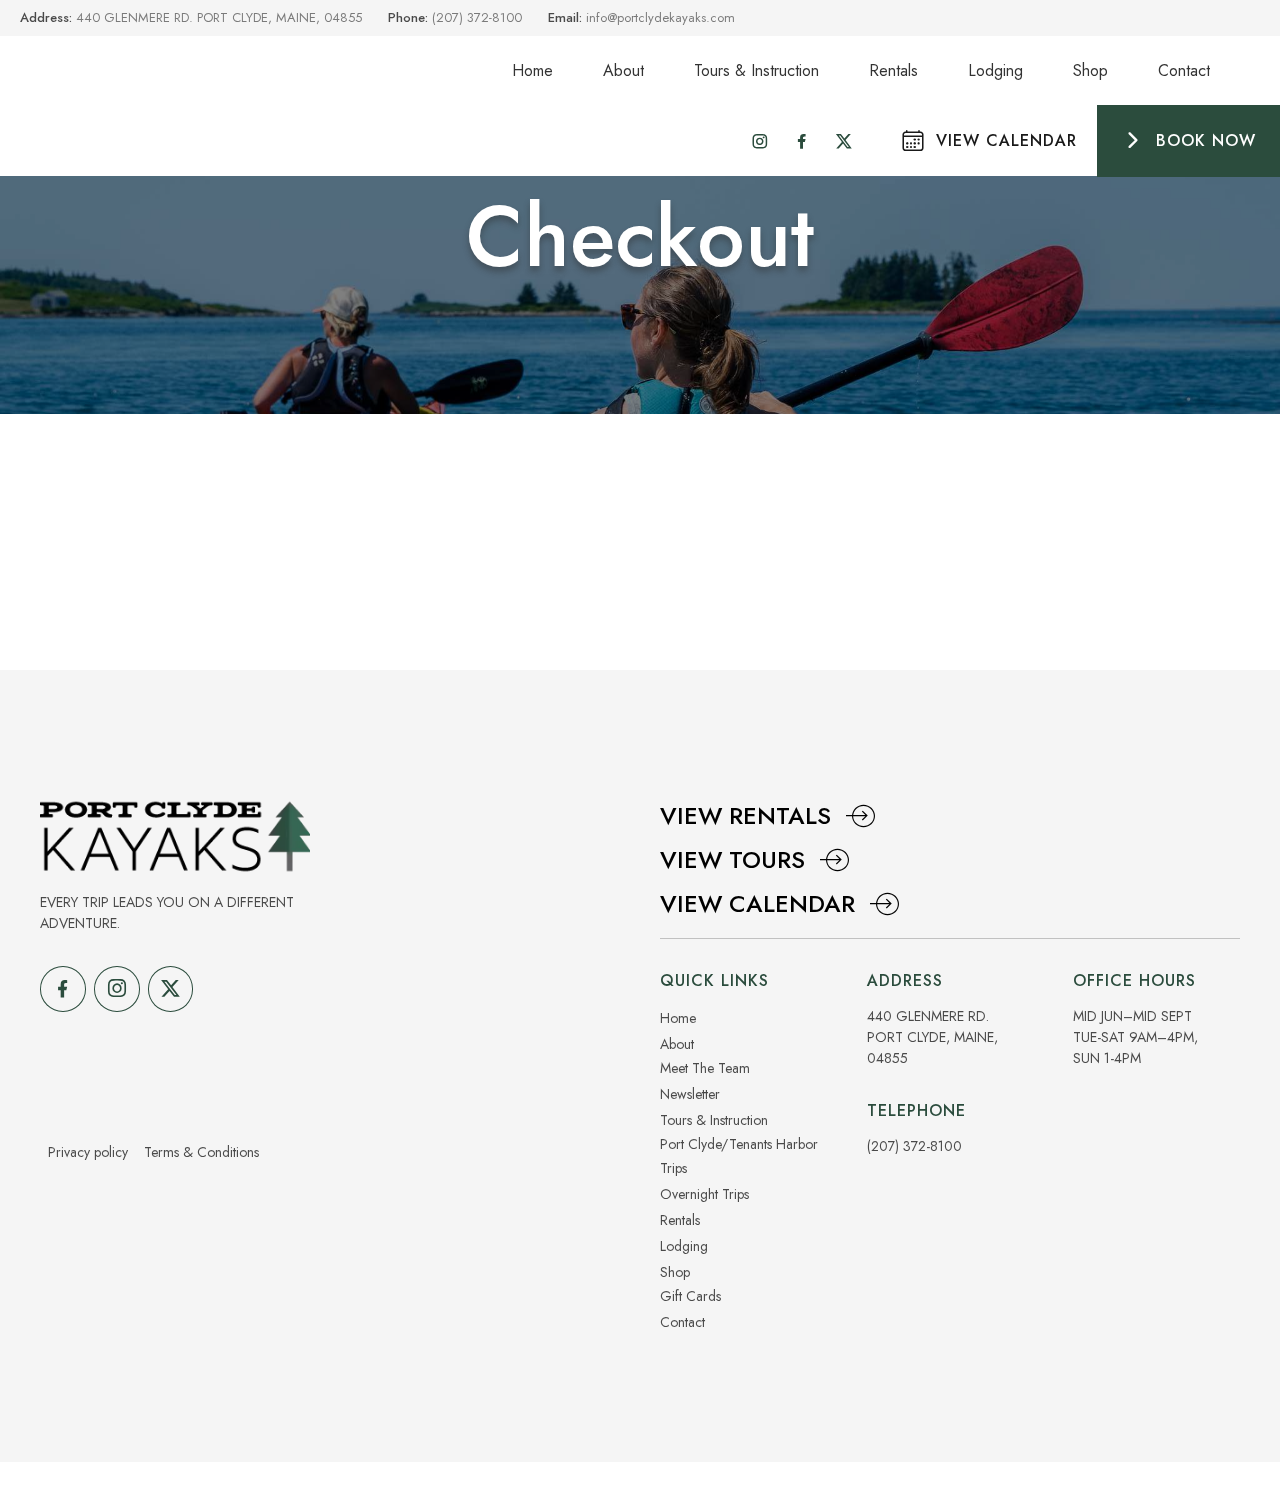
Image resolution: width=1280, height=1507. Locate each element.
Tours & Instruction (756, 70)
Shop (1090, 70)
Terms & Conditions (201, 1152)
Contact (1184, 70)
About (623, 70)
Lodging (995, 70)
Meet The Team (705, 1068)
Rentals (893, 70)
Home (532, 70)
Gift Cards (690, 1296)
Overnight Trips (704, 1194)
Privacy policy (88, 1152)
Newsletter (690, 1094)
